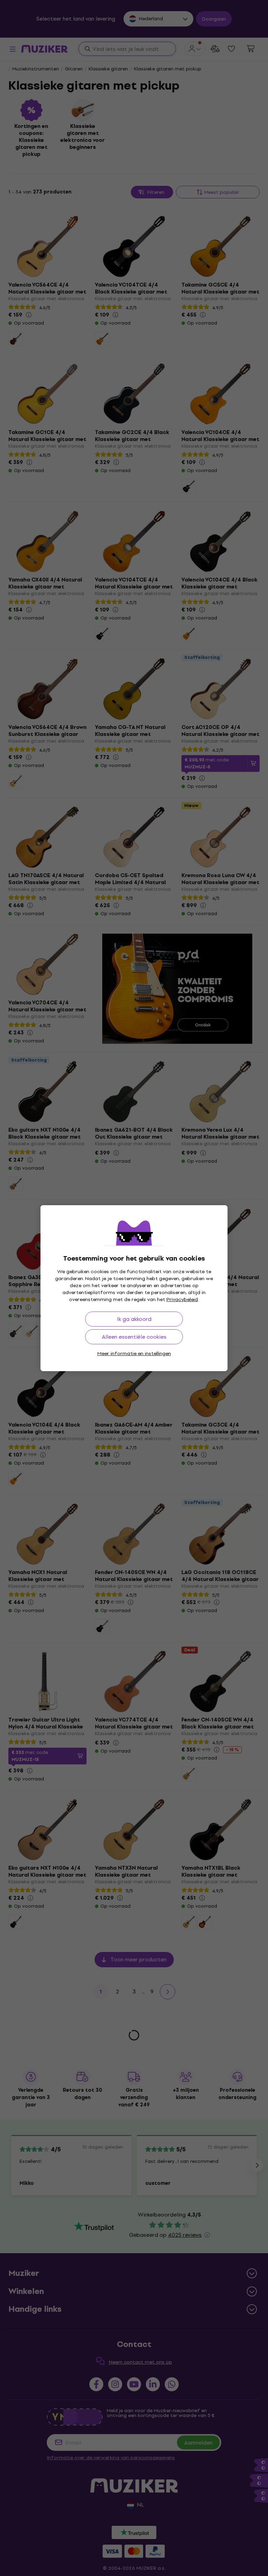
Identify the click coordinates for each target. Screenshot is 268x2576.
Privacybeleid (182, 1300)
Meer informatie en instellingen (134, 1354)
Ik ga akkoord (134, 1319)
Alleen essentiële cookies (134, 1337)
